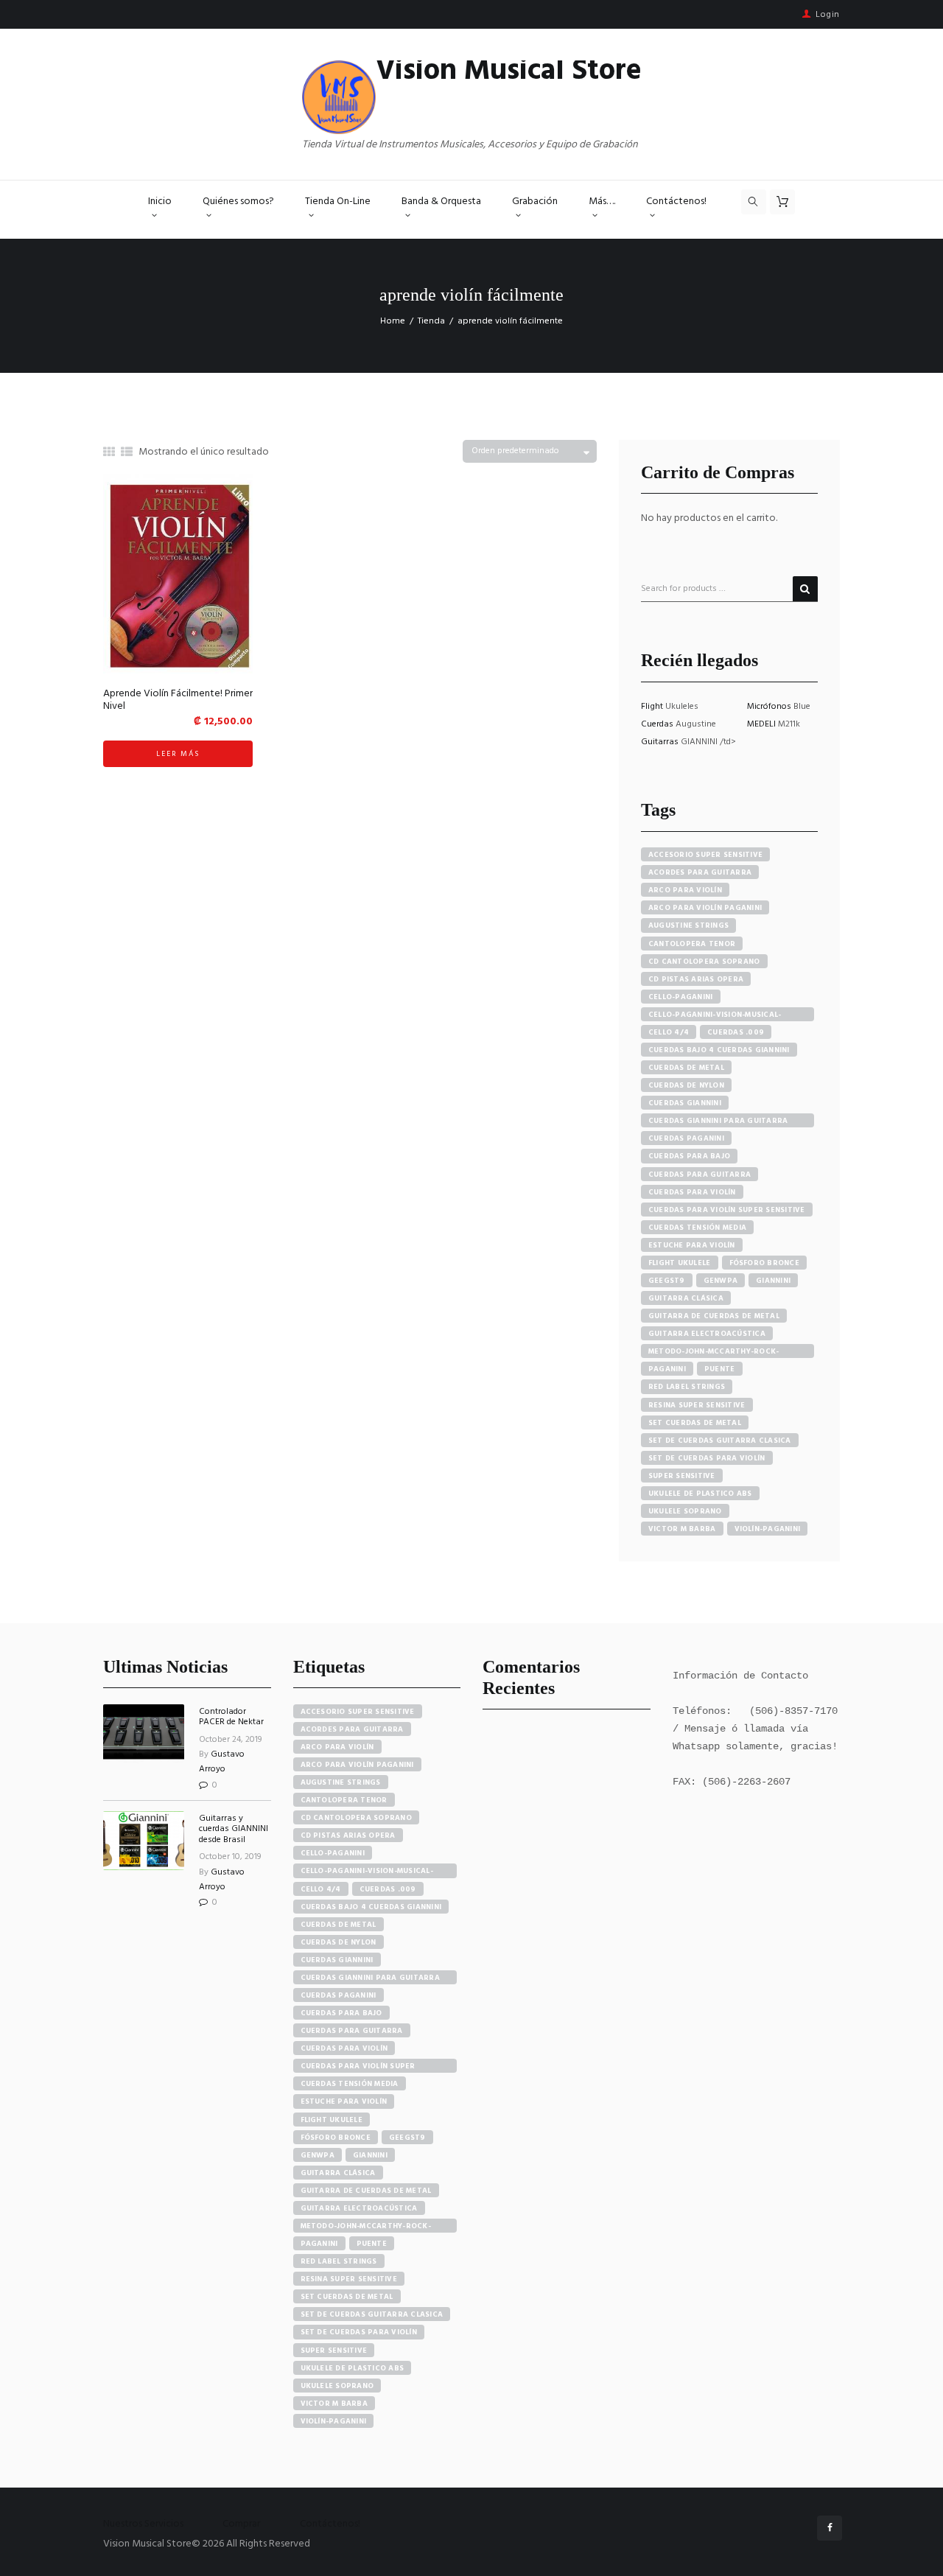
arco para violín (685, 890)
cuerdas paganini (686, 1138)
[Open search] (754, 202)
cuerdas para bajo (689, 1156)
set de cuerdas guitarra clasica (720, 1441)
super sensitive (682, 1476)
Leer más (178, 754)
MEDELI (763, 724)
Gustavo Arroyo (222, 1762)
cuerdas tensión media (697, 1228)
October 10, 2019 (230, 1857)
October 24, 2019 (231, 1740)
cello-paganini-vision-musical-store (715, 1015)
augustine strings (688, 925)
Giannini (773, 1281)
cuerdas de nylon (686, 1085)
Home (393, 321)
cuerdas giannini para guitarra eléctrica (718, 1121)
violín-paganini (768, 1529)
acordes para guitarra (700, 872)
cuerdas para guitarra (700, 1175)
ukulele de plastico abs (700, 1494)
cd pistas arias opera (696, 979)
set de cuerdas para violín (707, 1458)
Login (828, 15)
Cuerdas (658, 724)
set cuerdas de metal (695, 1423)
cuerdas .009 (736, 1032)
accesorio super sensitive (705, 855)
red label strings (687, 1387)
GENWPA (721, 1281)
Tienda (431, 321)
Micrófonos (770, 707)
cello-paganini (681, 997)
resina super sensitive (697, 1405)
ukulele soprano (685, 1511)
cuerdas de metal (686, 1068)
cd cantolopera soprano (704, 962)
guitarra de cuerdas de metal (714, 1316)
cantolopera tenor (692, 944)
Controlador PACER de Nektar (231, 1717)
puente (720, 1369)
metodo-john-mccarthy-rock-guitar (714, 1352)
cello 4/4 (669, 1032)
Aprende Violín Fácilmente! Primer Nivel (178, 700)
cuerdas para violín (692, 1192)
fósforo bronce (765, 1263)
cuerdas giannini (685, 1103)
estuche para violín (692, 1245)
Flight (653, 707)
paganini (667, 1369)
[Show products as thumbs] (109, 453)
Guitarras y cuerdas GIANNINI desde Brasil (234, 1829)
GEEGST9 (667, 1281)
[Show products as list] (127, 453)
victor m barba (682, 1529)
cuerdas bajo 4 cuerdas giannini (719, 1050)
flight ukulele (680, 1263)
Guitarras (661, 742)
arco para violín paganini (705, 908)
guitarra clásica (686, 1298)
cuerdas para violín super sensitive (727, 1210)
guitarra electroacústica (707, 1334)
